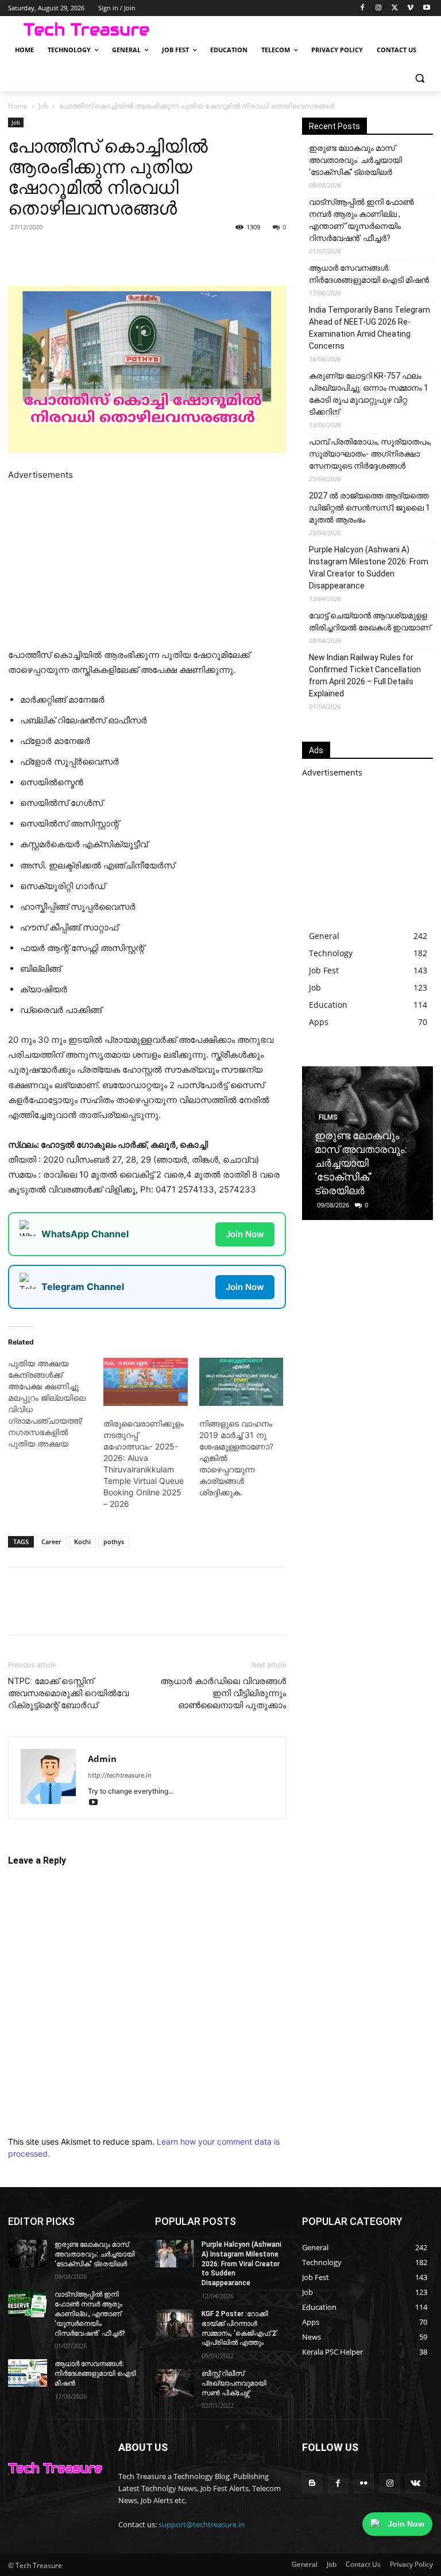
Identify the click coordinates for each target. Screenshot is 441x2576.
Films (328, 1117)
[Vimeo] (410, 8)
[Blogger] (312, 2483)
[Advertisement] (147, 563)
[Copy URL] (193, 253)
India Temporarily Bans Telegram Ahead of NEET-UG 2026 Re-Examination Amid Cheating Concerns (370, 328)
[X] (395, 8)
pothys (114, 1542)
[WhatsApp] (140, 253)
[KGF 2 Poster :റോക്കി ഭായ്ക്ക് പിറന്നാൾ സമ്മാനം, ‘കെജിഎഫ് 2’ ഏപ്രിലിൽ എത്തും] (175, 2323)
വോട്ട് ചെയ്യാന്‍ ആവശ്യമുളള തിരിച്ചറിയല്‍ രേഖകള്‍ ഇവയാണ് (370, 621)
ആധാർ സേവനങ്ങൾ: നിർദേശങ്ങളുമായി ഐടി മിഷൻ (369, 274)
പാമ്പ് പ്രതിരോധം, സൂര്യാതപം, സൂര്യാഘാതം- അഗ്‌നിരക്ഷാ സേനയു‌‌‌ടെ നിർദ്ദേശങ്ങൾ (370, 454)
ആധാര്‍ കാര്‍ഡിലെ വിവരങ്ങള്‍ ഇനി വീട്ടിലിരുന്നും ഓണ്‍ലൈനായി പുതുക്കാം (223, 1693)
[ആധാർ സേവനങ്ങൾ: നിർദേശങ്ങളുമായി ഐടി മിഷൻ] (28, 2373)
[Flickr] (364, 2483)
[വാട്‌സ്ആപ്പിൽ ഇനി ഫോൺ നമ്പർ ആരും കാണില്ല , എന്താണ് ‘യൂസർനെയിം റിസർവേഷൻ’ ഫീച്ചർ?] (28, 2304)
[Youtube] (426, 8)
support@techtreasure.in (202, 2524)
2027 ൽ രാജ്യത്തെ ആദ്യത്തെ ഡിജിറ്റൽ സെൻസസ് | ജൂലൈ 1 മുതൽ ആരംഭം (370, 508)
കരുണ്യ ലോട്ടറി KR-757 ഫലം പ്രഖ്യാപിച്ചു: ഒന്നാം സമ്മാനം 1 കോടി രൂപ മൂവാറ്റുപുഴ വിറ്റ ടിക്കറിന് (369, 394)
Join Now (245, 1234)
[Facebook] (363, 8)
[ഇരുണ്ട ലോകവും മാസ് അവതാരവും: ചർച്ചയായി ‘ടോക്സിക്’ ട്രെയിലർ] (28, 2254)
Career (51, 1542)
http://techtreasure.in (119, 1775)
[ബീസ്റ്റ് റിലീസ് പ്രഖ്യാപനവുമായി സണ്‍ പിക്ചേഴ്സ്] (175, 2383)
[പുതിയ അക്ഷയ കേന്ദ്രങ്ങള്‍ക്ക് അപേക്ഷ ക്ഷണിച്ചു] (56, 1404)
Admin (102, 1759)
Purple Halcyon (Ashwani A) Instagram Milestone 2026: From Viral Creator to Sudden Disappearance (369, 568)
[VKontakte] (415, 2483)
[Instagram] (379, 8)
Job (43, 106)
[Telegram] (167, 253)
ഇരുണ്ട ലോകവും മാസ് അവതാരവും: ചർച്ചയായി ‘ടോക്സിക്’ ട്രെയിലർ (355, 160)
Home (18, 106)
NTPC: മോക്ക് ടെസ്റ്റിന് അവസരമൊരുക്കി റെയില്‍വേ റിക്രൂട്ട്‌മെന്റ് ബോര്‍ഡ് (68, 1693)
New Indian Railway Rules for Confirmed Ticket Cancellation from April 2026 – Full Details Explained (365, 675)
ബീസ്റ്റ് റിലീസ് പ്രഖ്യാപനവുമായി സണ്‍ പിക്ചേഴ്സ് (234, 2383)
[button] (419, 78)
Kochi (82, 1542)
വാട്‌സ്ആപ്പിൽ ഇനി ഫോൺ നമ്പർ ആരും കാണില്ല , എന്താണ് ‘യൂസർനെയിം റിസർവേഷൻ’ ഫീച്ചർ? (361, 220)
